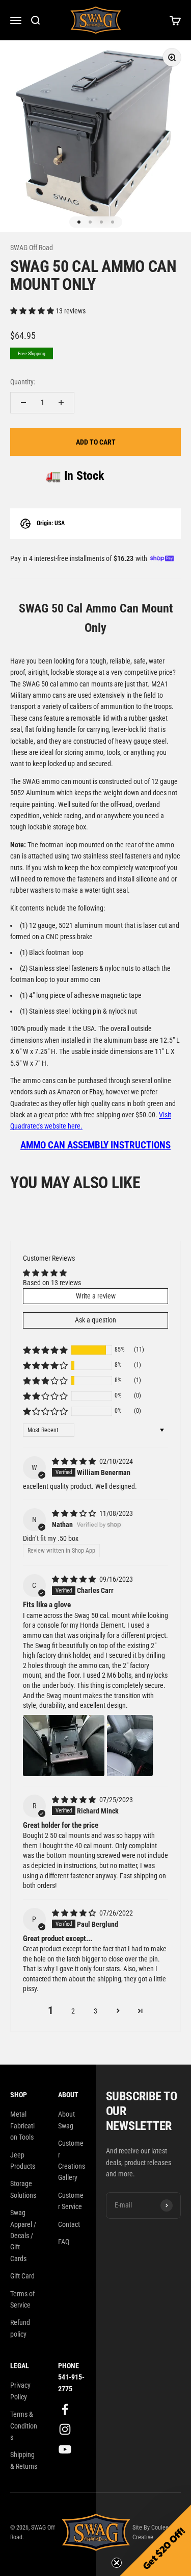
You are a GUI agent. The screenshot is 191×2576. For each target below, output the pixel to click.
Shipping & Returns (24, 2460)
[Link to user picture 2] (130, 1746)
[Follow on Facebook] (65, 2409)
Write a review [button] (96, 1296)
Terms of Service (22, 2299)
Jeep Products (23, 2161)
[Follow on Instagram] (65, 2429)
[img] (75, 1461)
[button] (33, 311)
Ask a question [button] (95, 1320)
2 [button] (73, 2011)
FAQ (64, 2242)
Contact (69, 2224)
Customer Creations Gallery (72, 2160)
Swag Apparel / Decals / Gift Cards (23, 2236)
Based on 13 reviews (52, 1283)
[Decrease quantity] (23, 403)
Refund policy (20, 2328)
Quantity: (23, 382)
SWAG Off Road (32, 248)
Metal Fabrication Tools (22, 2126)
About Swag (66, 2120)
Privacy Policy (20, 2391)
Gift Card (22, 2276)
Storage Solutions (23, 2189)
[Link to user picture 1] (64, 1746)
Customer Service (71, 2201)
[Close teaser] (117, 2563)
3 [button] (95, 2011)
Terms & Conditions (24, 2426)
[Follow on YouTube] (65, 2449)
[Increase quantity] (61, 403)
